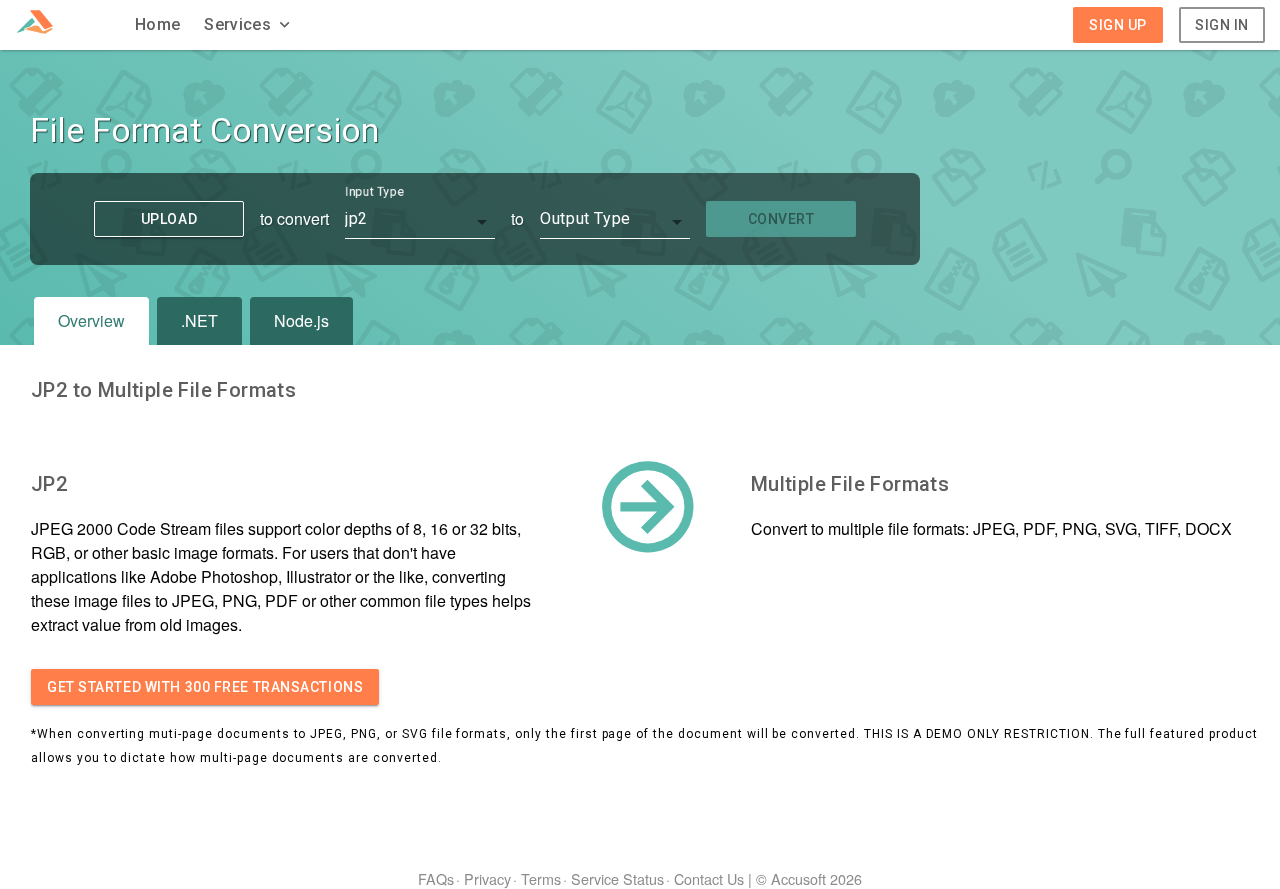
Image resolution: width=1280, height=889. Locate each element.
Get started (205, 687)
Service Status (617, 878)
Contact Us (709, 878)
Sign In (1222, 25)
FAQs (436, 878)
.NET (199, 320)
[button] (249, 25)
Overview (91, 320)
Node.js (301, 320)
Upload (169, 219)
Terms (541, 878)
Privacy (487, 878)
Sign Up (1118, 25)
